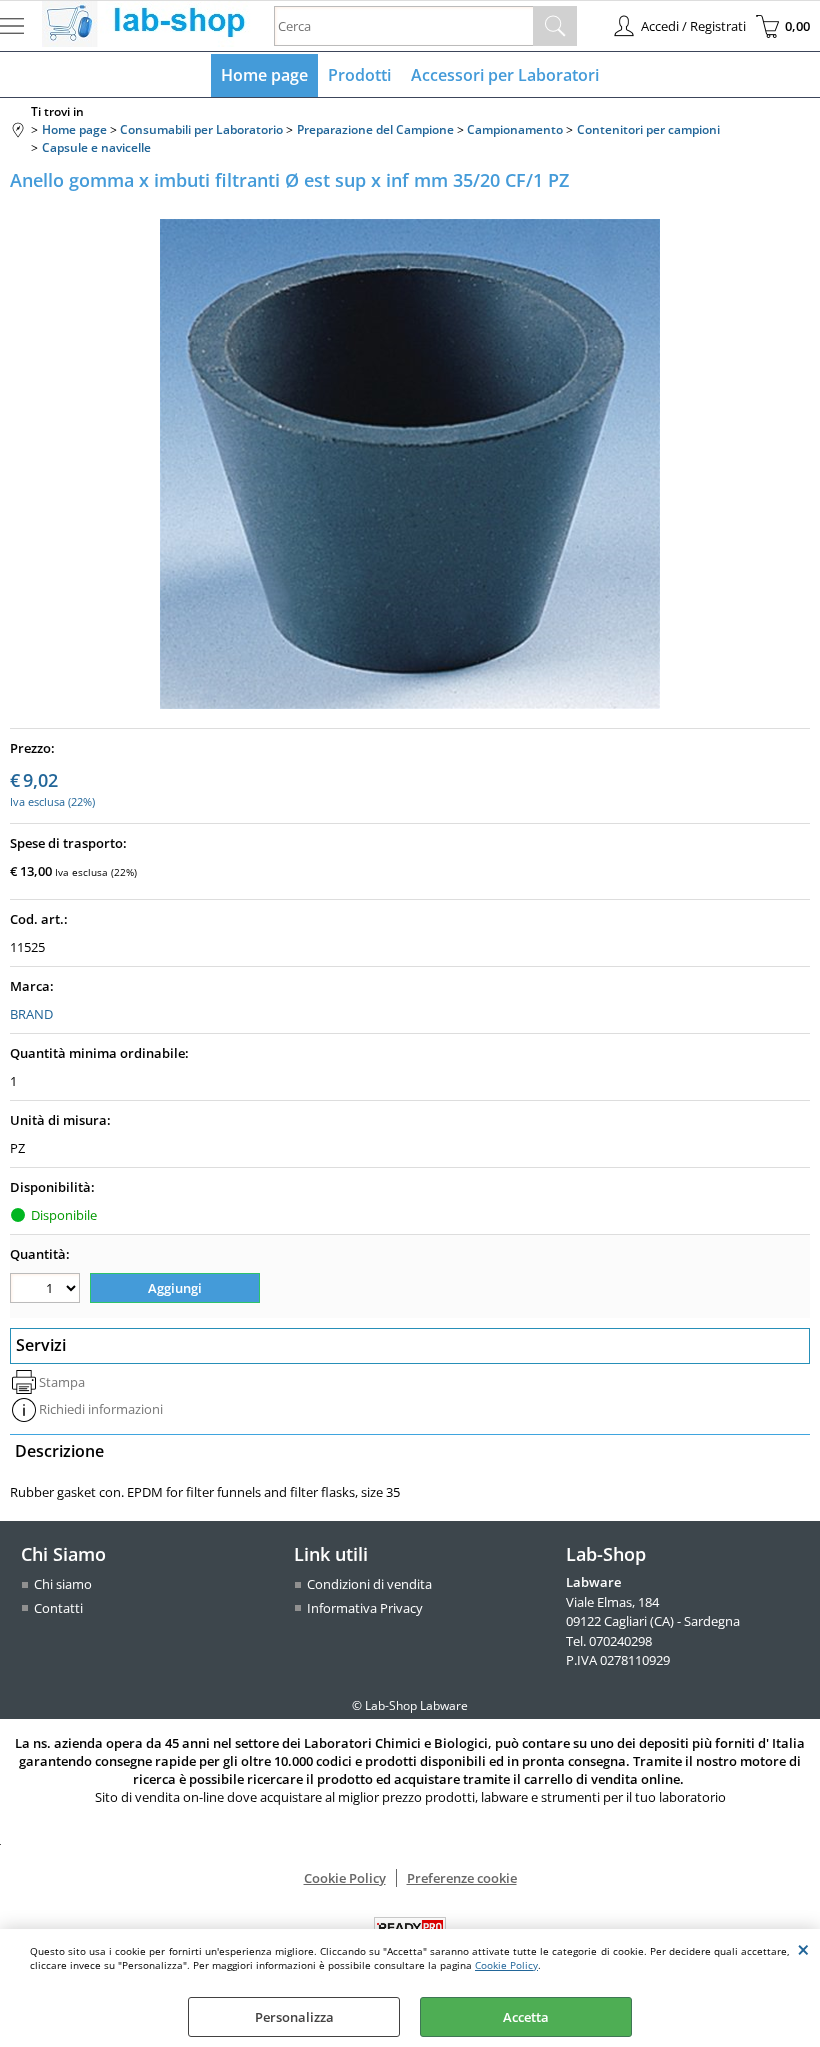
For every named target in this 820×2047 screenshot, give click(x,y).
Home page (264, 75)
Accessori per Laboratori (505, 75)
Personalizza (294, 2017)
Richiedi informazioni (101, 1409)
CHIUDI (803, 1949)
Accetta (526, 2017)
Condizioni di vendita (369, 1584)
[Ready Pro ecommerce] (410, 1927)
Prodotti (359, 75)
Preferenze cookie (462, 1878)
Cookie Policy (506, 1965)
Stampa (62, 1382)
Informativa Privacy (365, 1608)
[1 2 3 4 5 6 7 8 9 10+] (47, 1290)
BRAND (31, 1014)
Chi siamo (63, 1584)
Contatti (58, 1608)
